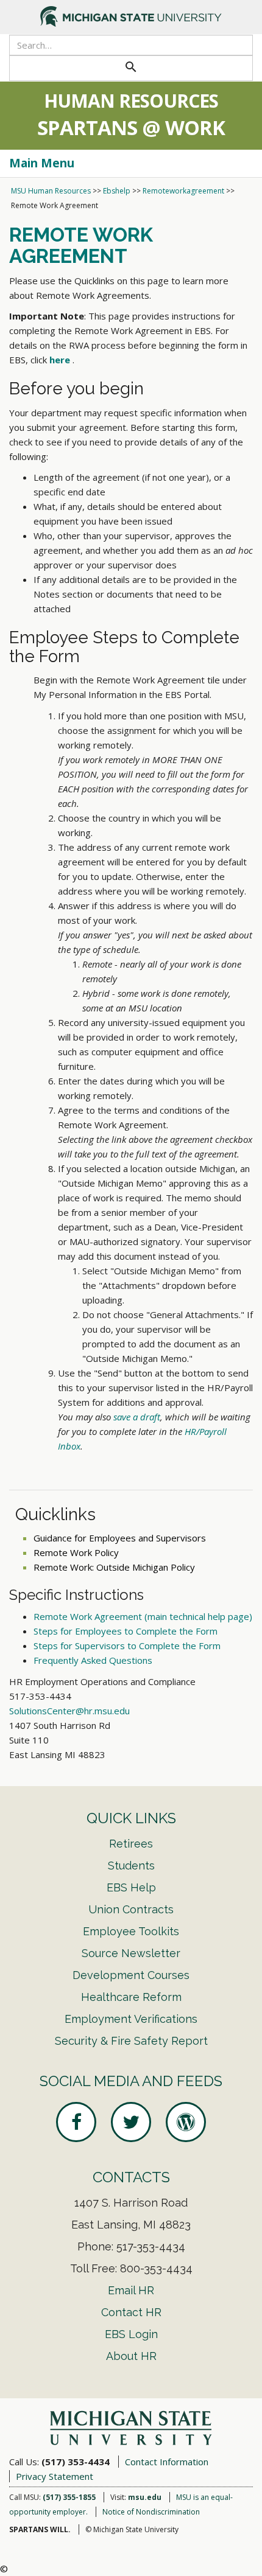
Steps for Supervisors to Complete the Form (127, 1646)
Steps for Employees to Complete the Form (126, 1631)
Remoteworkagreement (183, 191)
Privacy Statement (55, 2476)
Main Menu (42, 163)
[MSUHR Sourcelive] (186, 2122)
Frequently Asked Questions (93, 1660)
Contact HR (131, 2312)
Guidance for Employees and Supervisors (120, 1538)
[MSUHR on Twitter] (131, 2122)
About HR (131, 2356)
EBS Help (131, 1887)
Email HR (131, 2290)
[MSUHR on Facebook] (76, 2122)
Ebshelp (117, 191)
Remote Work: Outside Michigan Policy (114, 1567)
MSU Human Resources (51, 191)
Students (131, 1866)
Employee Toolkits (131, 1931)
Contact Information (167, 2462)
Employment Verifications (131, 2019)
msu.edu (145, 2497)
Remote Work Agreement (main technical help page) (143, 1616)
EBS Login (131, 2334)
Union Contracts (131, 1909)
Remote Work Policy (76, 1552)
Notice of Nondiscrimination (151, 2512)
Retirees (131, 1844)
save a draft (137, 1417)
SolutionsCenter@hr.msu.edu (69, 1711)
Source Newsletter (131, 1953)
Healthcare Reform (131, 1997)
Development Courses (131, 1975)
